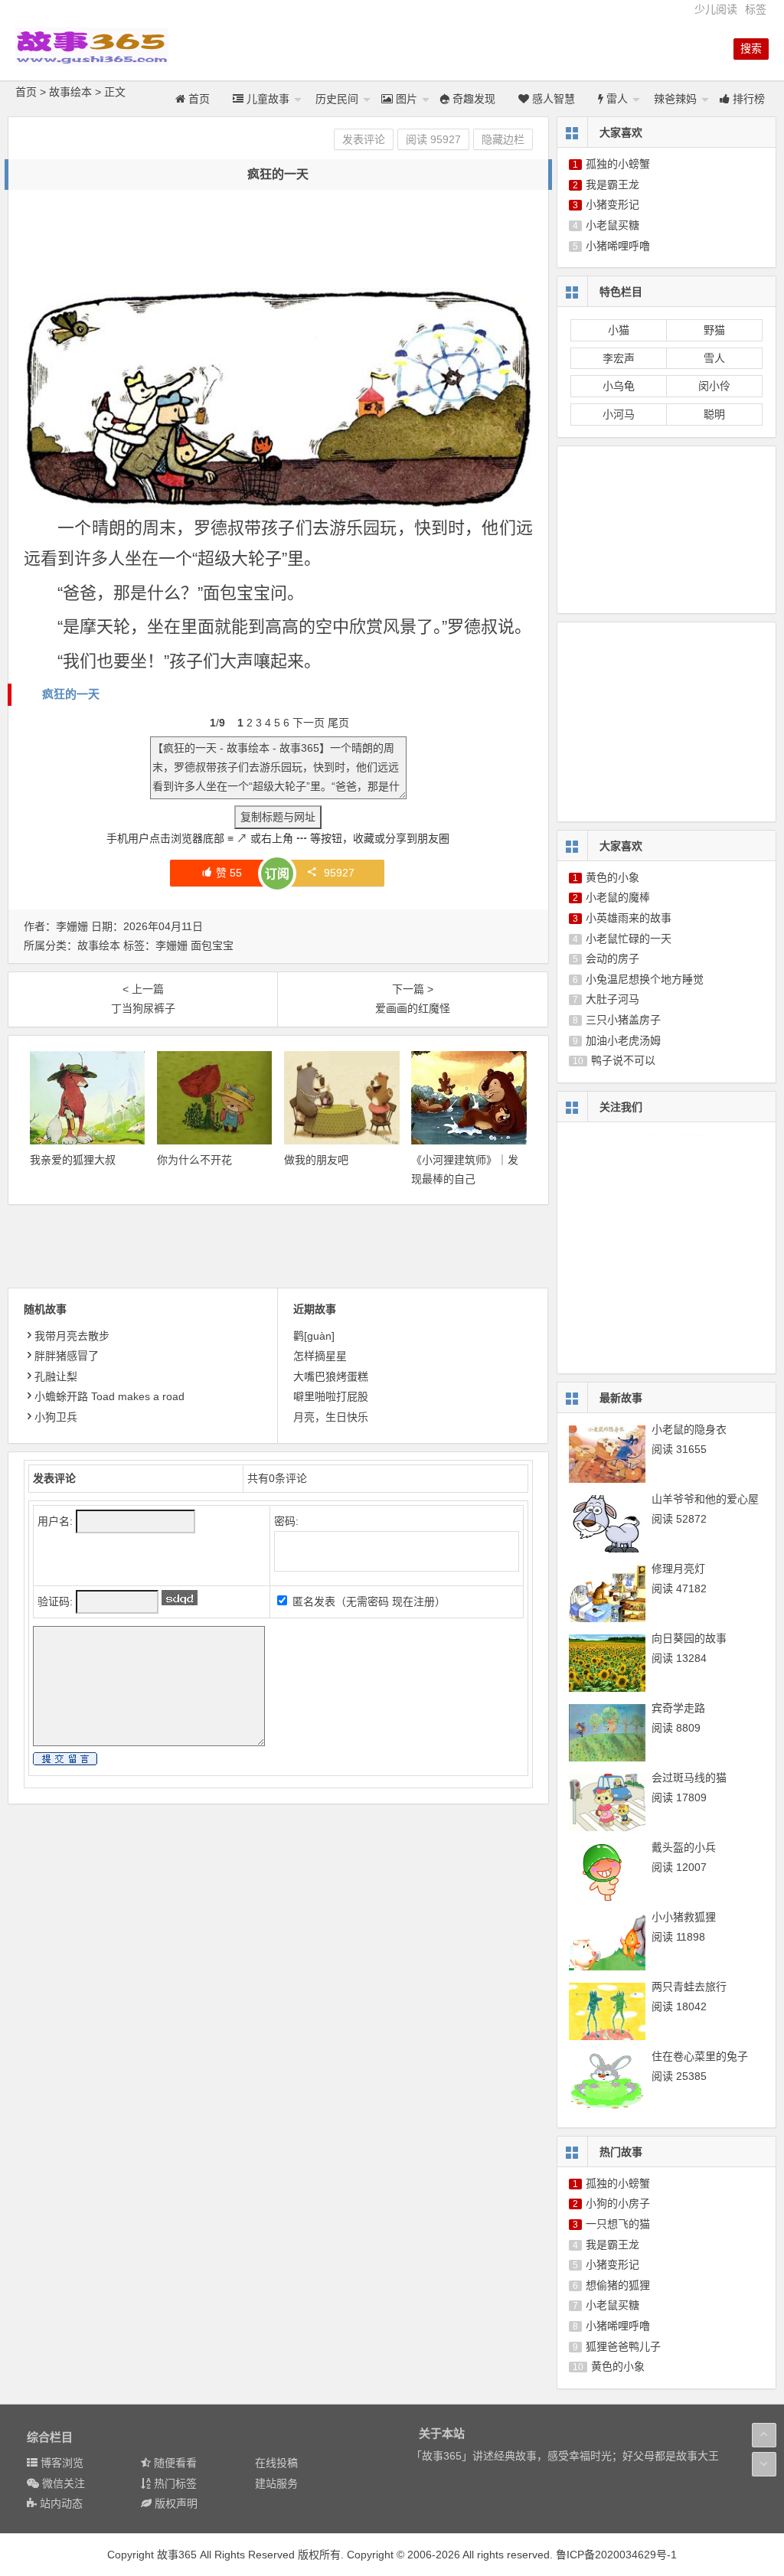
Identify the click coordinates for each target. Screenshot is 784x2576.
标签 (756, 9)
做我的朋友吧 (316, 1160)
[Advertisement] (302, 240)
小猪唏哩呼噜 (618, 246)
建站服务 (276, 2483)
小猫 (619, 330)
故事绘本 (70, 92)
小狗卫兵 (56, 1417)
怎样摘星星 (320, 1356)
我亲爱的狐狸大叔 (73, 1160)
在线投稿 (276, 2463)
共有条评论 (277, 1478)
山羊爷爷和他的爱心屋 (705, 1499)
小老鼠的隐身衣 (689, 1429)
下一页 (309, 723)
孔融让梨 (56, 1376)
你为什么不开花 (194, 1160)
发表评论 (364, 139)
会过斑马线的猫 (689, 1778)
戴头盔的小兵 (684, 1847)
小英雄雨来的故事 (629, 918)
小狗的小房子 (618, 2203)
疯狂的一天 (71, 694)
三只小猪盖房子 (623, 1020)
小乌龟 (619, 386)
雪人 (714, 358)
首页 (26, 92)
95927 (339, 873)
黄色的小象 (612, 877)
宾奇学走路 (678, 1708)
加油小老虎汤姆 (623, 1040)
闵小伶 (714, 386)
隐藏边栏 (503, 139)
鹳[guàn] (314, 1336)
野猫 (714, 330)
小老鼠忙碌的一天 (629, 939)
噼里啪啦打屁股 (331, 1396)
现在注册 (413, 1601)
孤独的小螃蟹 (618, 164)
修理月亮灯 (678, 1569)
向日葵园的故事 (689, 1638)
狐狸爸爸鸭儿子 (623, 2346)
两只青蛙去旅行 (689, 1987)
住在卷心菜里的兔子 (700, 2056)
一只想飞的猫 (618, 2224)
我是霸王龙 (612, 184)
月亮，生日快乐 (331, 1417)
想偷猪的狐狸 (618, 2285)
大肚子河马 (612, 999)
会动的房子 (612, 958)
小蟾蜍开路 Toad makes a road (109, 1396)
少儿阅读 (716, 9)
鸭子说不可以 (623, 1060)
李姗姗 (171, 945)
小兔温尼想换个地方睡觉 (645, 979)
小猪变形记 (612, 204)
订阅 (277, 874)
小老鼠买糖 (612, 225)
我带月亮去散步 (72, 1336)
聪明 (714, 414)
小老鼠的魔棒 (618, 897)
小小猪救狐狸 (684, 1917)
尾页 (338, 723)
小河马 (619, 414)
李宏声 (619, 358)
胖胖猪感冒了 (67, 1356)
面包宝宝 (212, 945)
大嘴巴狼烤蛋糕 (331, 1376)
